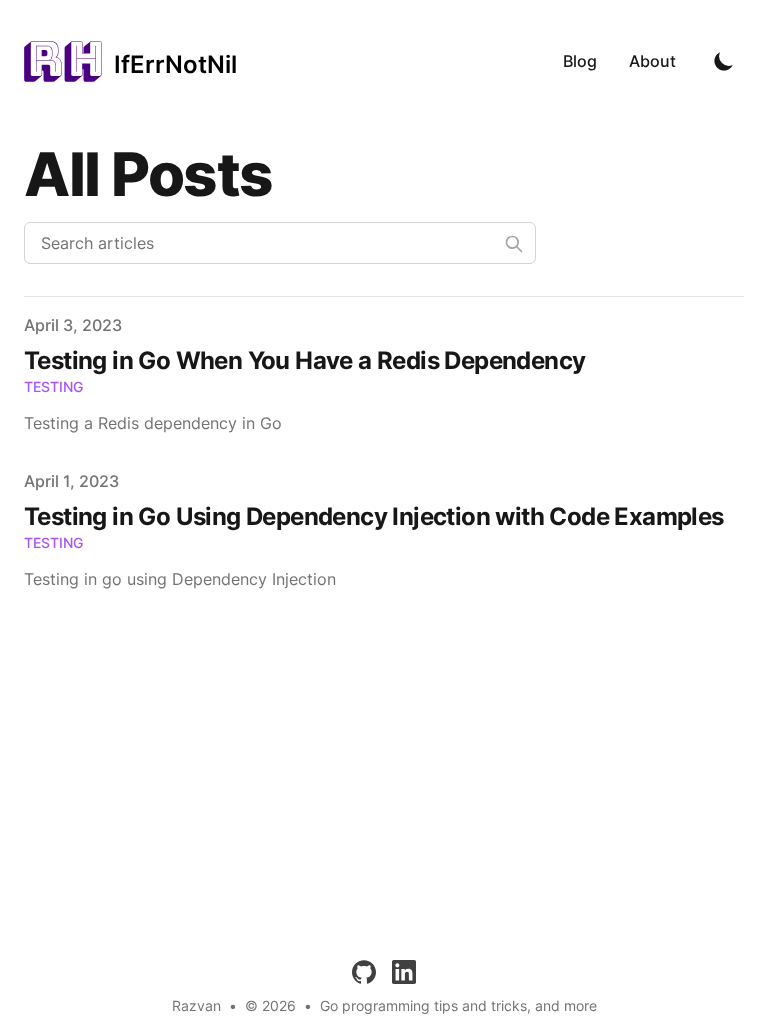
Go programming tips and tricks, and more (458, 1005)
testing (53, 386)
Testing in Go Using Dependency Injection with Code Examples (374, 516)
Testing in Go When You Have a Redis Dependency (304, 360)
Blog (580, 61)
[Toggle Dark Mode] (724, 61)
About (652, 61)
